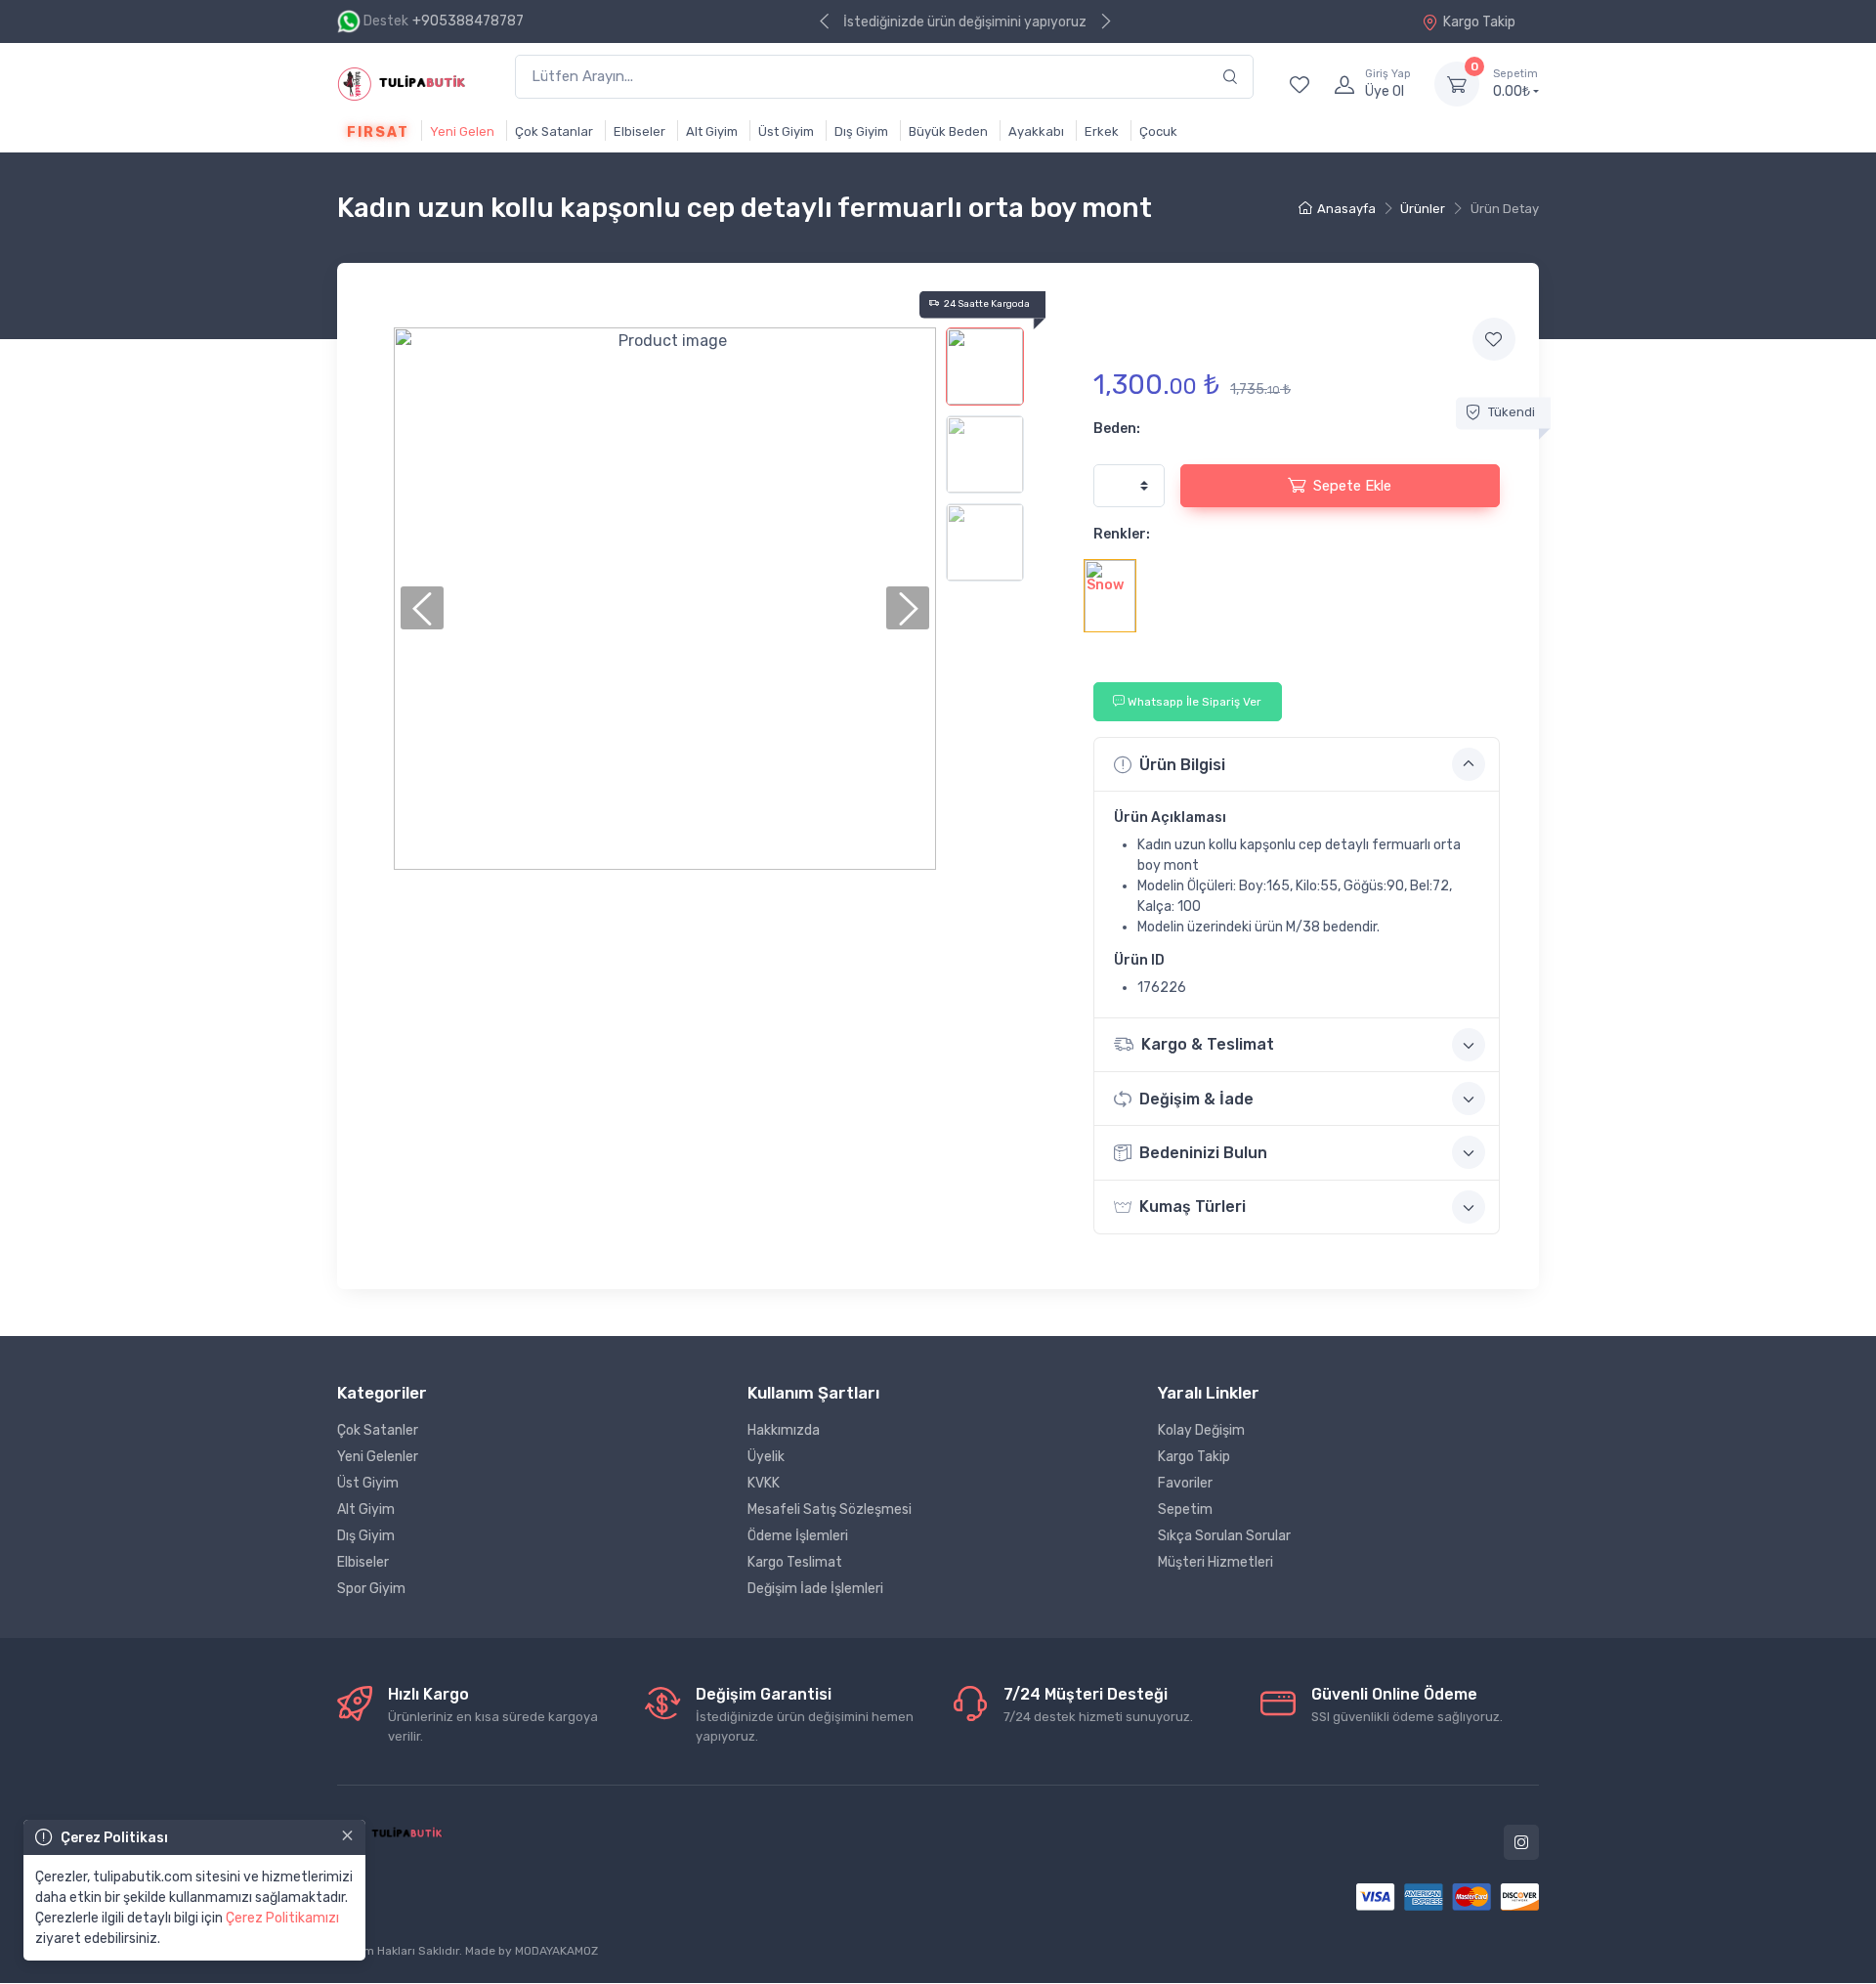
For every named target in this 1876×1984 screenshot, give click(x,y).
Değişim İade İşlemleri (815, 1589)
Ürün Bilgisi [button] (1182, 765)
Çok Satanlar (554, 131)
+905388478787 (468, 21)
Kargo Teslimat (795, 1562)
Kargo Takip (1479, 22)
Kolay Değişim (1201, 1430)
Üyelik (766, 1457)
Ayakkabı (1036, 131)
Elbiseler (640, 131)
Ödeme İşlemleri (798, 1536)
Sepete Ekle (1352, 486)
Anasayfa (1346, 209)
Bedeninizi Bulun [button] (1203, 1153)
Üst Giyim (786, 131)
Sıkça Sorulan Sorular (1224, 1536)
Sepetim (1185, 1510)
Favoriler (1185, 1483)
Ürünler (1423, 209)
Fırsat (378, 131)
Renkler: (1122, 534)
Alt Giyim (712, 131)
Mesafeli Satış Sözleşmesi (830, 1510)
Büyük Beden (948, 131)
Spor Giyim (371, 1589)
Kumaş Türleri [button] (1193, 1207)
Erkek (1102, 131)
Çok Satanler (378, 1430)
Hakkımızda (784, 1430)
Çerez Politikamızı (282, 1918)
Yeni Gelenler (378, 1457)
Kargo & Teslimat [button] (1208, 1044)
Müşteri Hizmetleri (1215, 1562)
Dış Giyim (861, 131)
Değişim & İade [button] (1196, 1099)
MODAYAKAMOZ (556, 1951)
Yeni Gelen (462, 131)
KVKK (764, 1483)
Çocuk (1158, 131)
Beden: (1117, 429)
